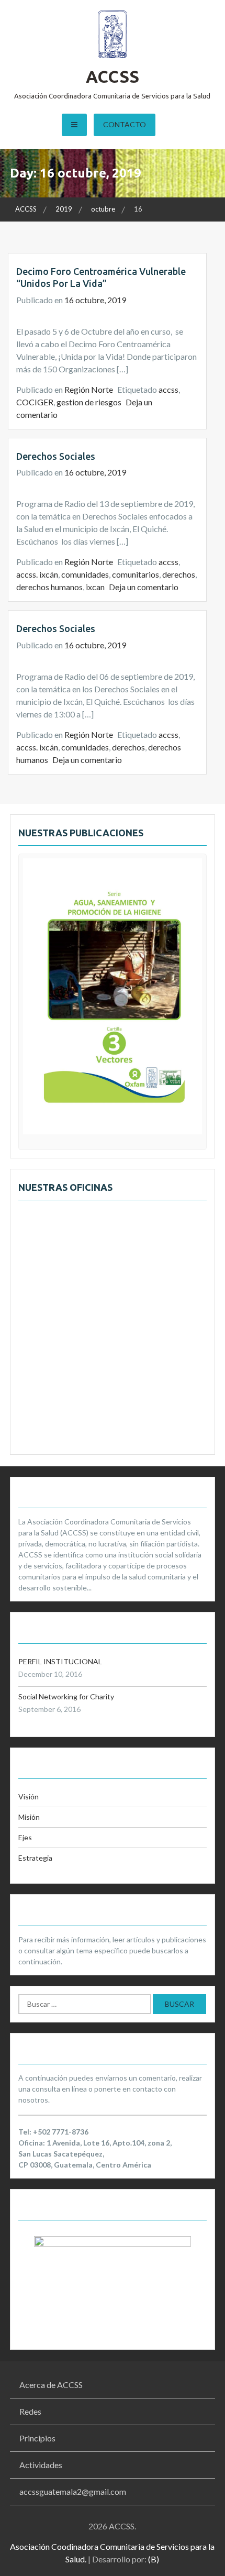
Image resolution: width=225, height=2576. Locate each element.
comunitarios (136, 574)
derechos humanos (49, 587)
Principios (37, 2438)
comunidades (85, 574)
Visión (29, 1796)
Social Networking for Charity (66, 1696)
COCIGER (35, 402)
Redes (30, 2411)
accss (168, 389)
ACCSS (113, 76)
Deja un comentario (144, 587)
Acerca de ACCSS (51, 2385)
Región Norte (89, 389)
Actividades (41, 2465)
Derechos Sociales (56, 456)
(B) (154, 2559)
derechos (179, 574)
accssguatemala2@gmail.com (73, 2491)
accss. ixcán (37, 574)
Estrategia (35, 1858)
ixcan (95, 587)
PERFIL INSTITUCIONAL (60, 1661)
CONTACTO (125, 124)
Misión (29, 1817)
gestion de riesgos (89, 402)
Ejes (25, 1837)
